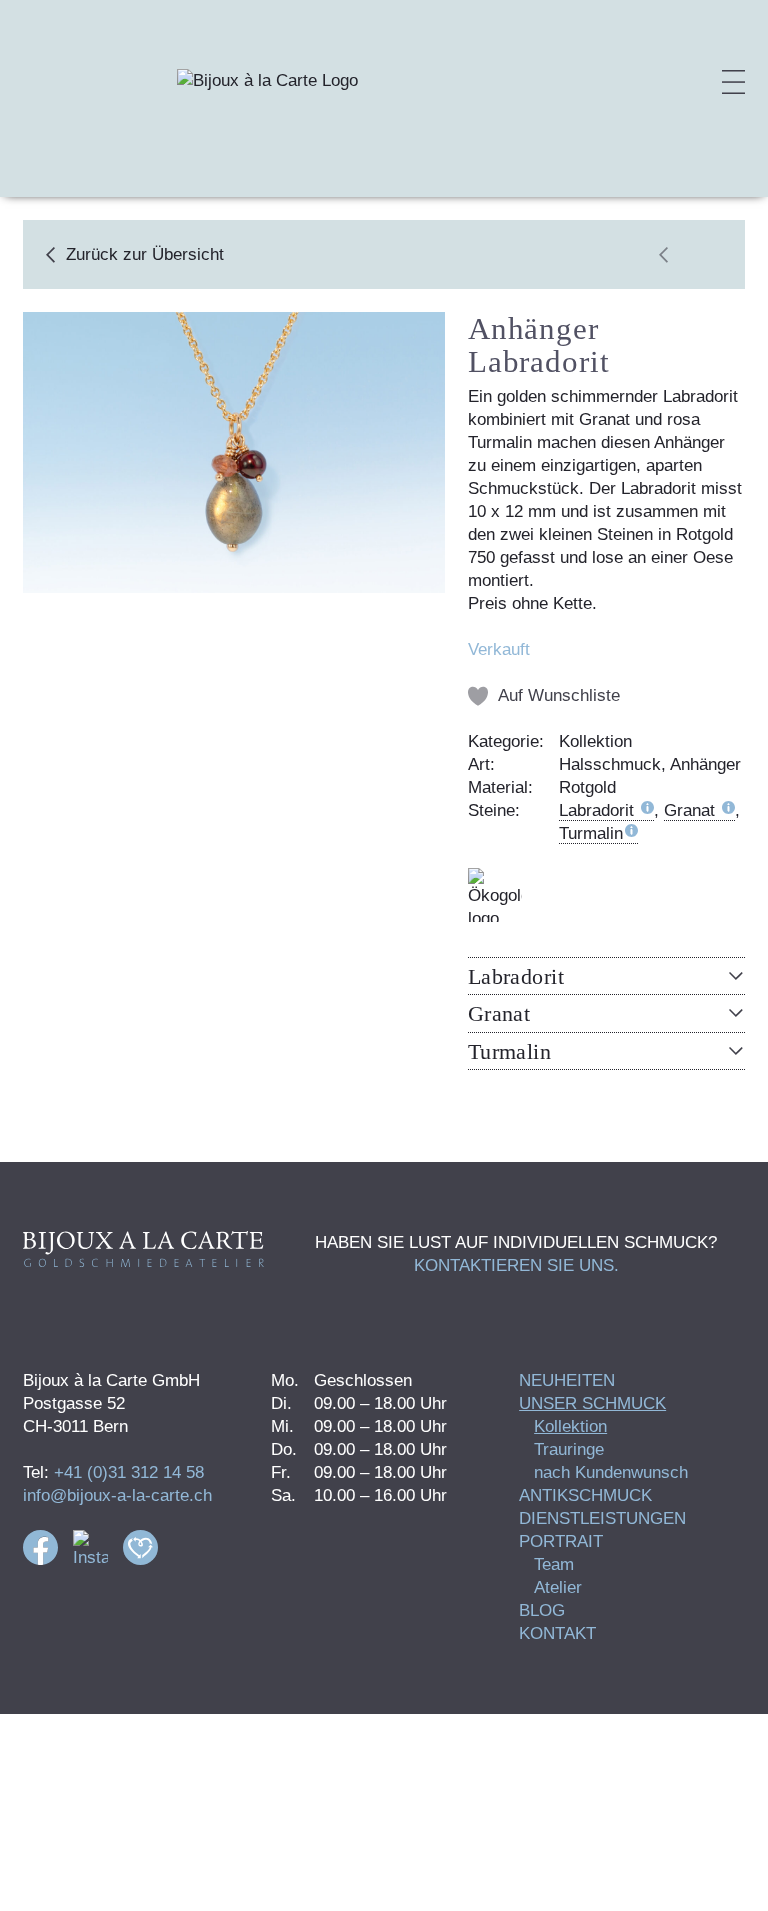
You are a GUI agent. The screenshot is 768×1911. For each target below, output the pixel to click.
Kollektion (570, 1426)
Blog (542, 1610)
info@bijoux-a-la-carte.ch (117, 1495)
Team (554, 1564)
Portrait (561, 1541)
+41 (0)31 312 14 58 (129, 1472)
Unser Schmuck (592, 1403)
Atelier (558, 1587)
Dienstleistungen (602, 1518)
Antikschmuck (585, 1495)
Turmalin (591, 833)
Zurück (145, 254)
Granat (692, 810)
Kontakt (557, 1633)
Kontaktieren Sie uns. (516, 1265)
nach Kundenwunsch (611, 1472)
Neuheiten (567, 1380)
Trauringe (569, 1449)
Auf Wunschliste (559, 695)
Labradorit (599, 810)
